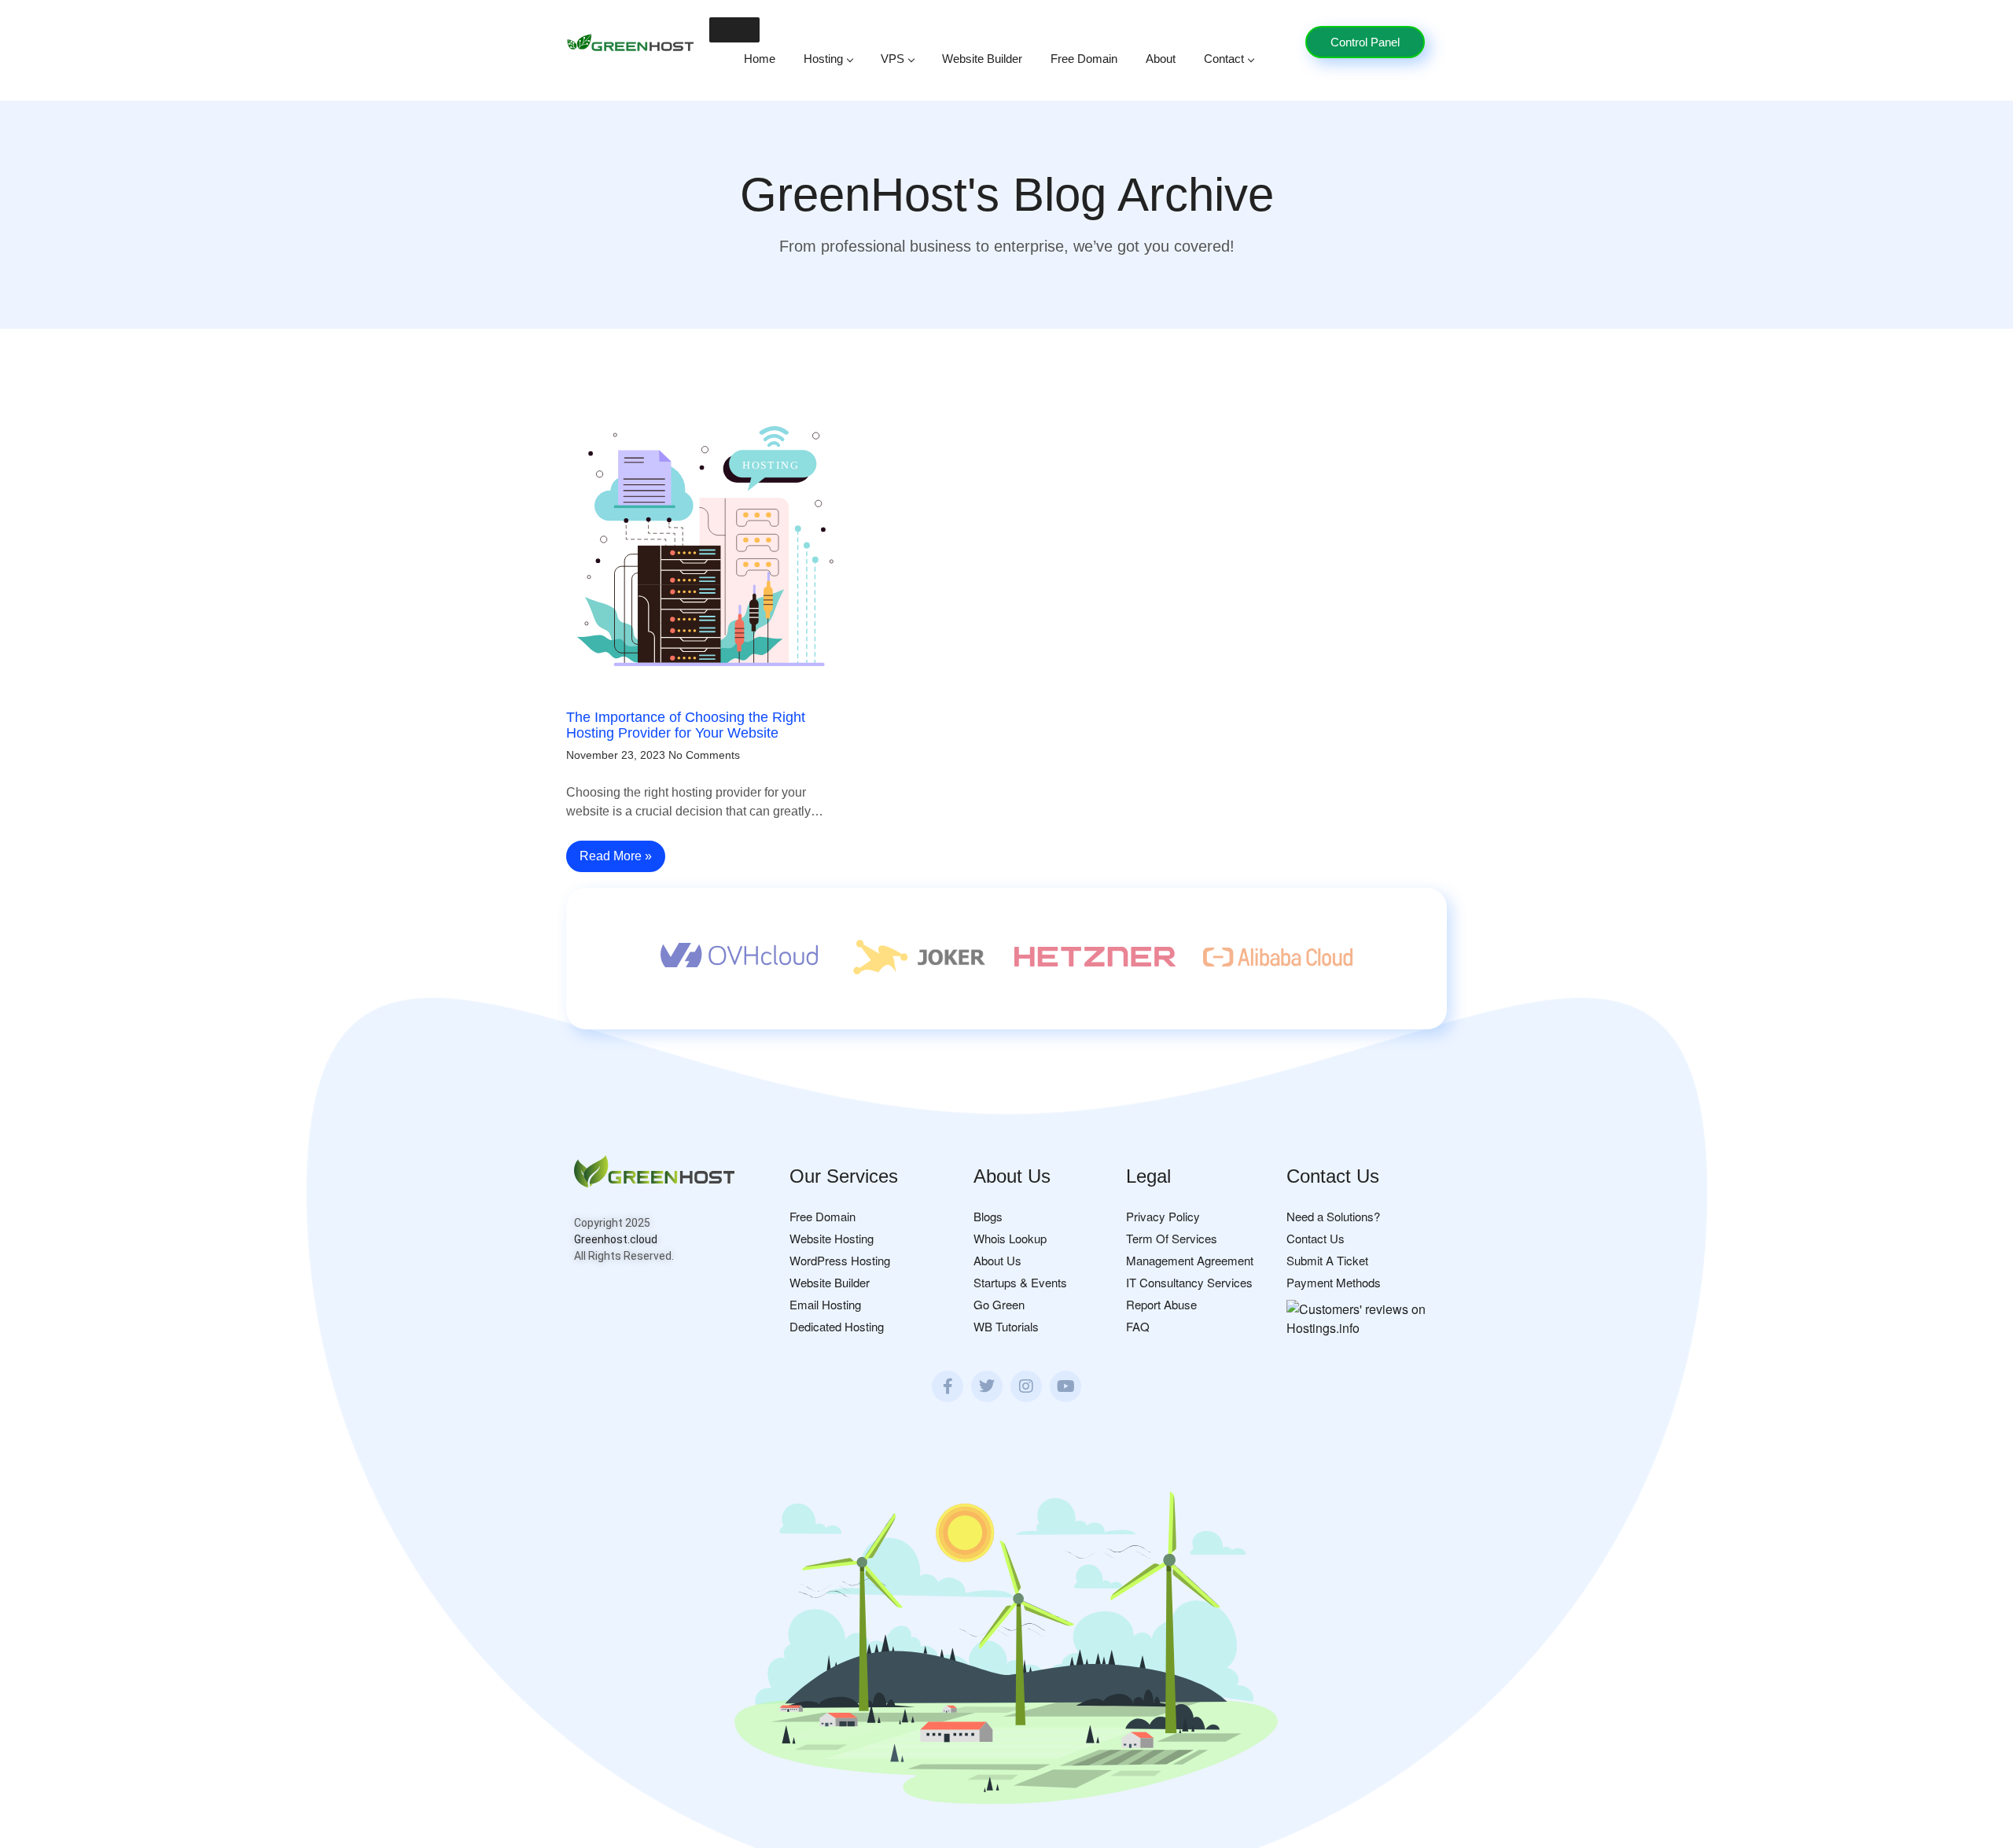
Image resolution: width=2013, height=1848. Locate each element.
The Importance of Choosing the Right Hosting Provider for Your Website (686, 725)
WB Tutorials (1006, 1326)
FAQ (1138, 1326)
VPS (892, 59)
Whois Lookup (1010, 1238)
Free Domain (1084, 59)
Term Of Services (1172, 1238)
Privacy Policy (1163, 1216)
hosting (823, 59)
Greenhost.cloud (616, 1239)
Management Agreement (1190, 1260)
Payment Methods (1334, 1282)
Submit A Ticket (1327, 1260)
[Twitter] (987, 1386)
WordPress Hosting (840, 1260)
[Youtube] (1065, 1386)
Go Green (999, 1304)
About (1161, 59)
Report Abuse (1161, 1304)
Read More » (616, 856)
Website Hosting (832, 1238)
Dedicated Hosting (837, 1326)
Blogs (988, 1216)
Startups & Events (1020, 1282)
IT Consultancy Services (1189, 1282)
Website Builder (982, 59)
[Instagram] (1026, 1386)
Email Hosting (825, 1304)
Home (760, 59)
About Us (997, 1260)
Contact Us (1316, 1238)
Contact (1224, 59)
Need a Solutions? (1333, 1216)
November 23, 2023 (616, 755)
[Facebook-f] (948, 1386)
